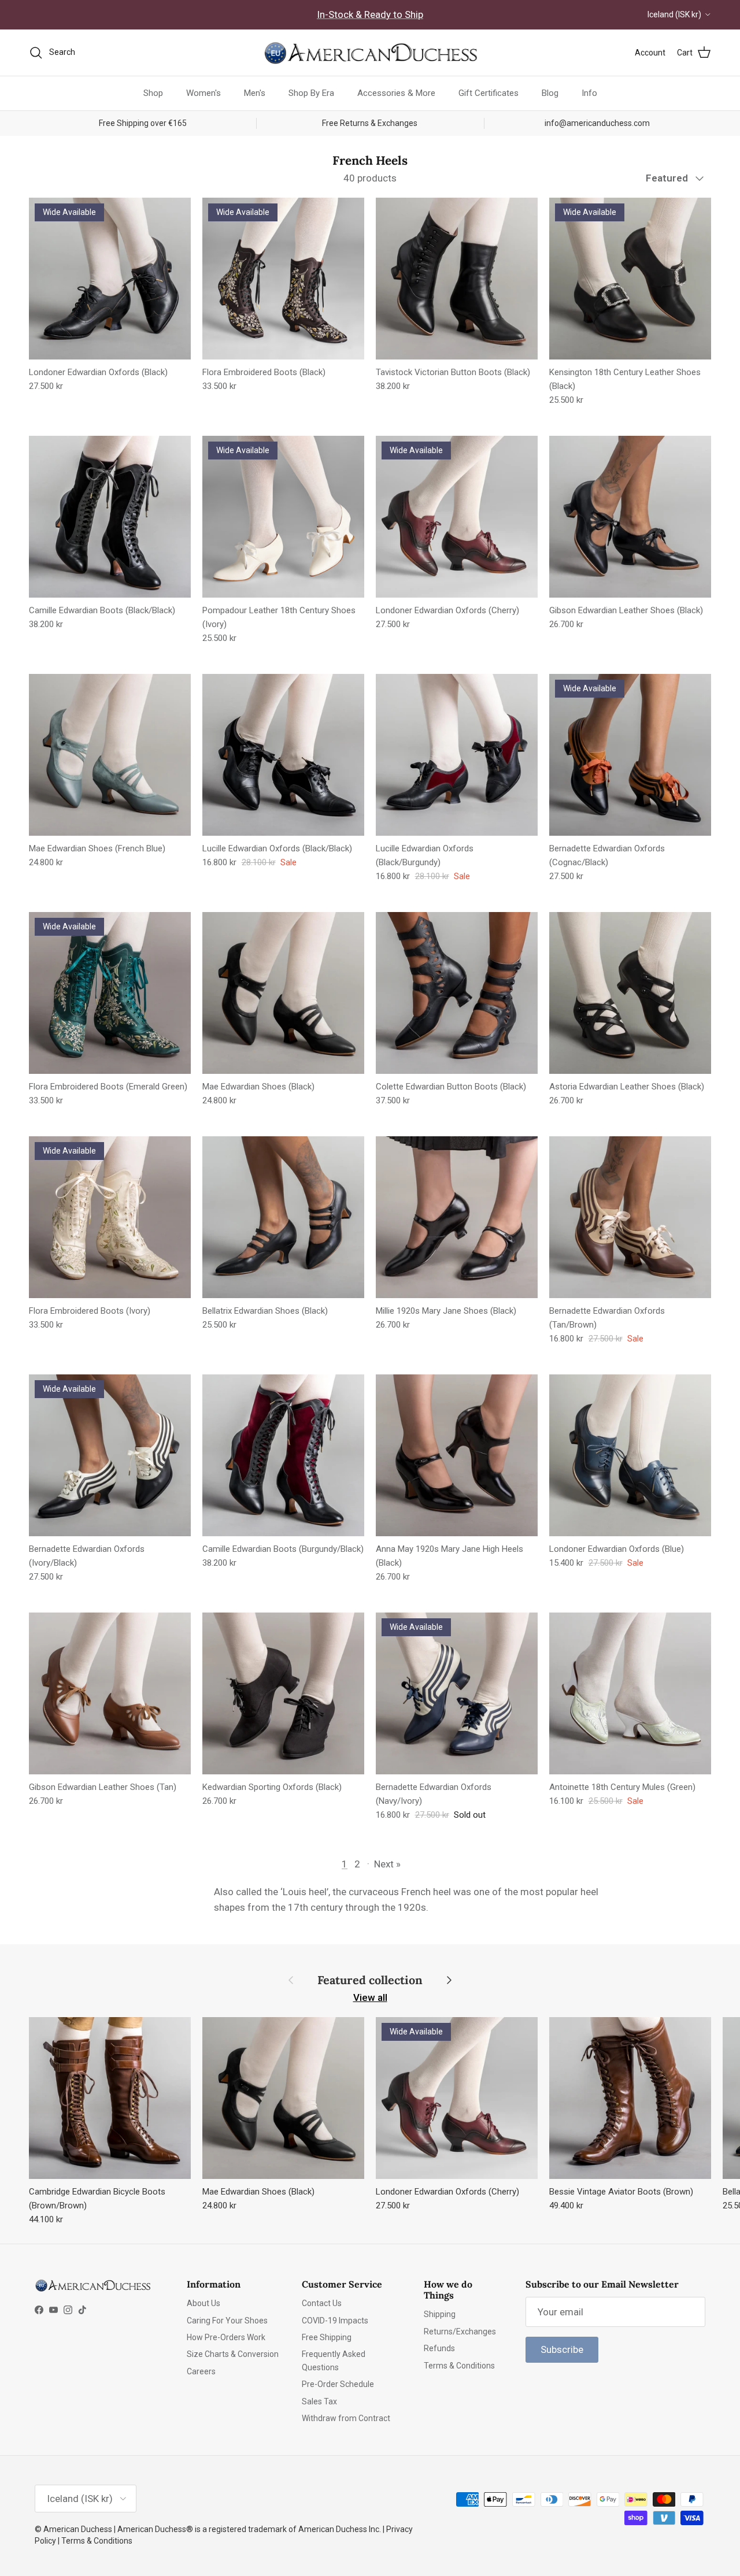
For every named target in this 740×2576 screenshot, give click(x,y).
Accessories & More (396, 93)
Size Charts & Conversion (233, 2354)
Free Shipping (327, 2337)
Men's (255, 93)
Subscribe (562, 2349)
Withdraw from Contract (346, 2418)
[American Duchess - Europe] (370, 53)
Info (589, 93)
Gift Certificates (489, 93)
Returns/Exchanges (460, 2332)
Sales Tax (319, 2401)
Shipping (440, 2314)
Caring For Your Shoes (227, 2321)
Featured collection (370, 1980)
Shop (153, 93)
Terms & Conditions (459, 2366)
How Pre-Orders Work (226, 2337)
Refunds (439, 2348)
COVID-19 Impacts (335, 2321)
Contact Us (322, 2303)
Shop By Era (311, 93)
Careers (201, 2371)
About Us (203, 2303)
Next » (387, 1864)
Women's (203, 93)
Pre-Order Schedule (338, 2384)
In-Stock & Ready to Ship (370, 14)
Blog (550, 93)
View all (370, 1997)
